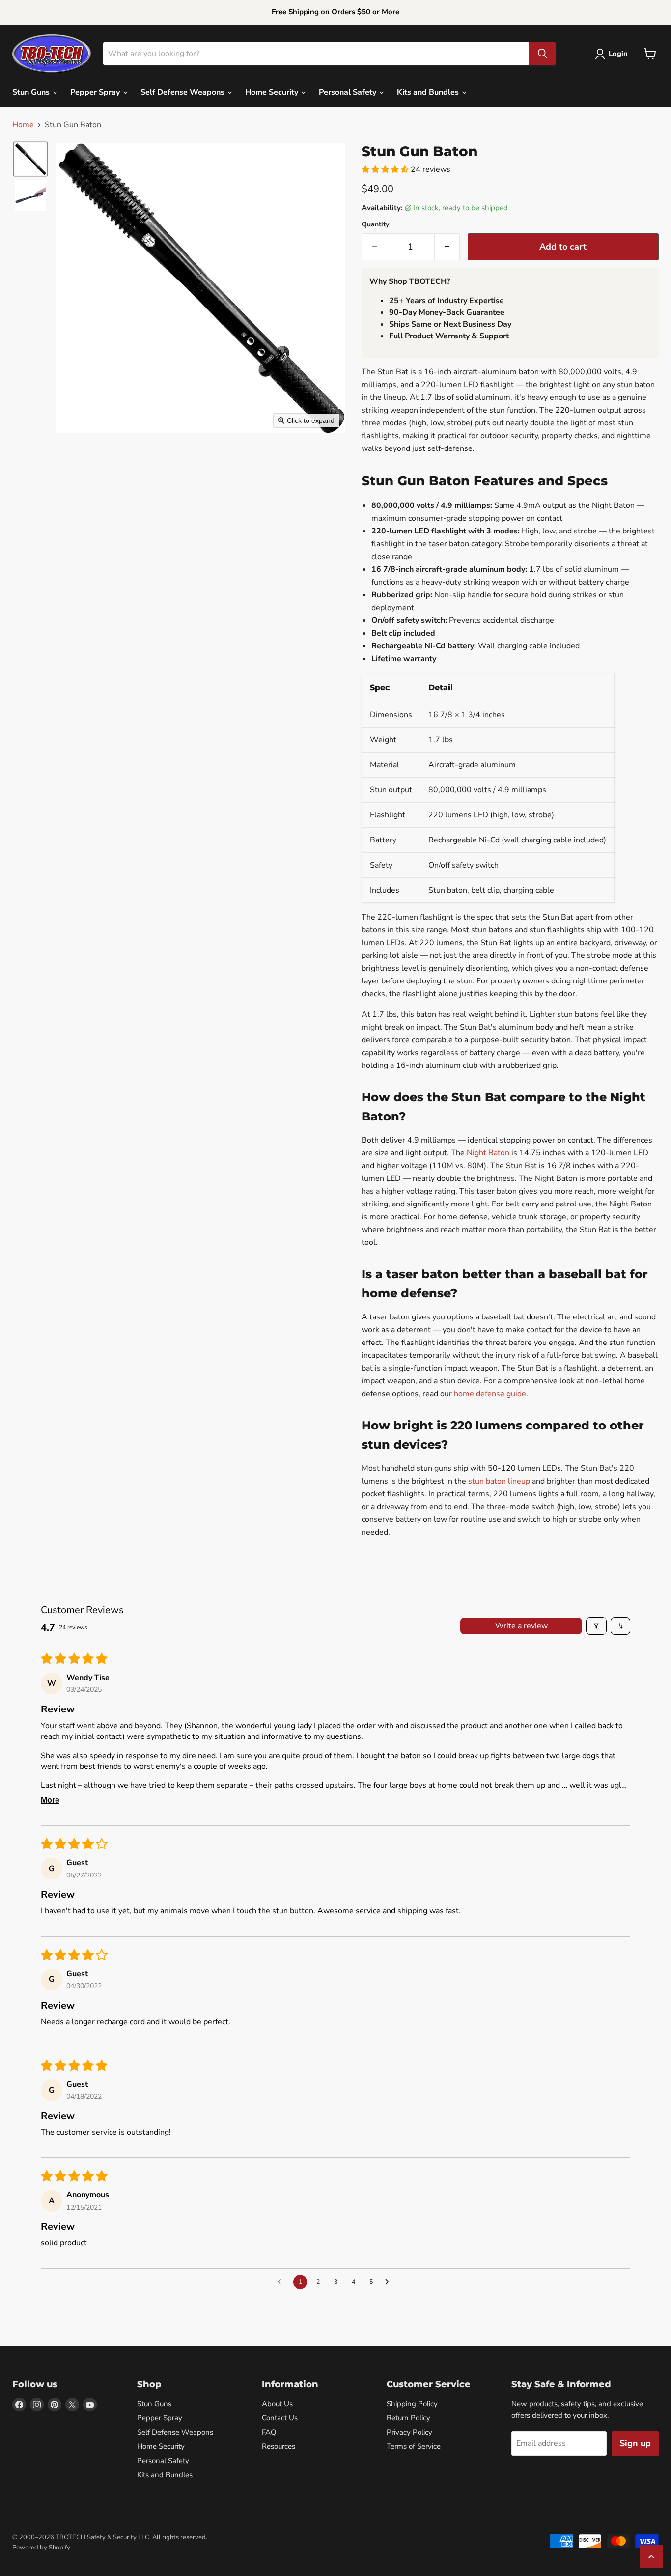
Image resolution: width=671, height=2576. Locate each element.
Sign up (635, 2443)
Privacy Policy (409, 2432)
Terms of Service (414, 2446)
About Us (277, 2404)
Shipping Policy (412, 2404)
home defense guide (490, 1394)
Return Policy (408, 2418)
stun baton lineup (499, 1481)
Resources (279, 2446)
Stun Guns (32, 92)
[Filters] (596, 1626)
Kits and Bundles (429, 92)
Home (23, 125)
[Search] (542, 54)
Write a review (521, 1626)
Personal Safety (349, 92)
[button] (613, 54)
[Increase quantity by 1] (447, 247)
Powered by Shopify (41, 2548)
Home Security (273, 92)
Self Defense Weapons (183, 92)
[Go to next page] (390, 2282)
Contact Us (280, 2418)
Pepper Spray (96, 92)
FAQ (269, 2432)
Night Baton (488, 1153)
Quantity (375, 224)
